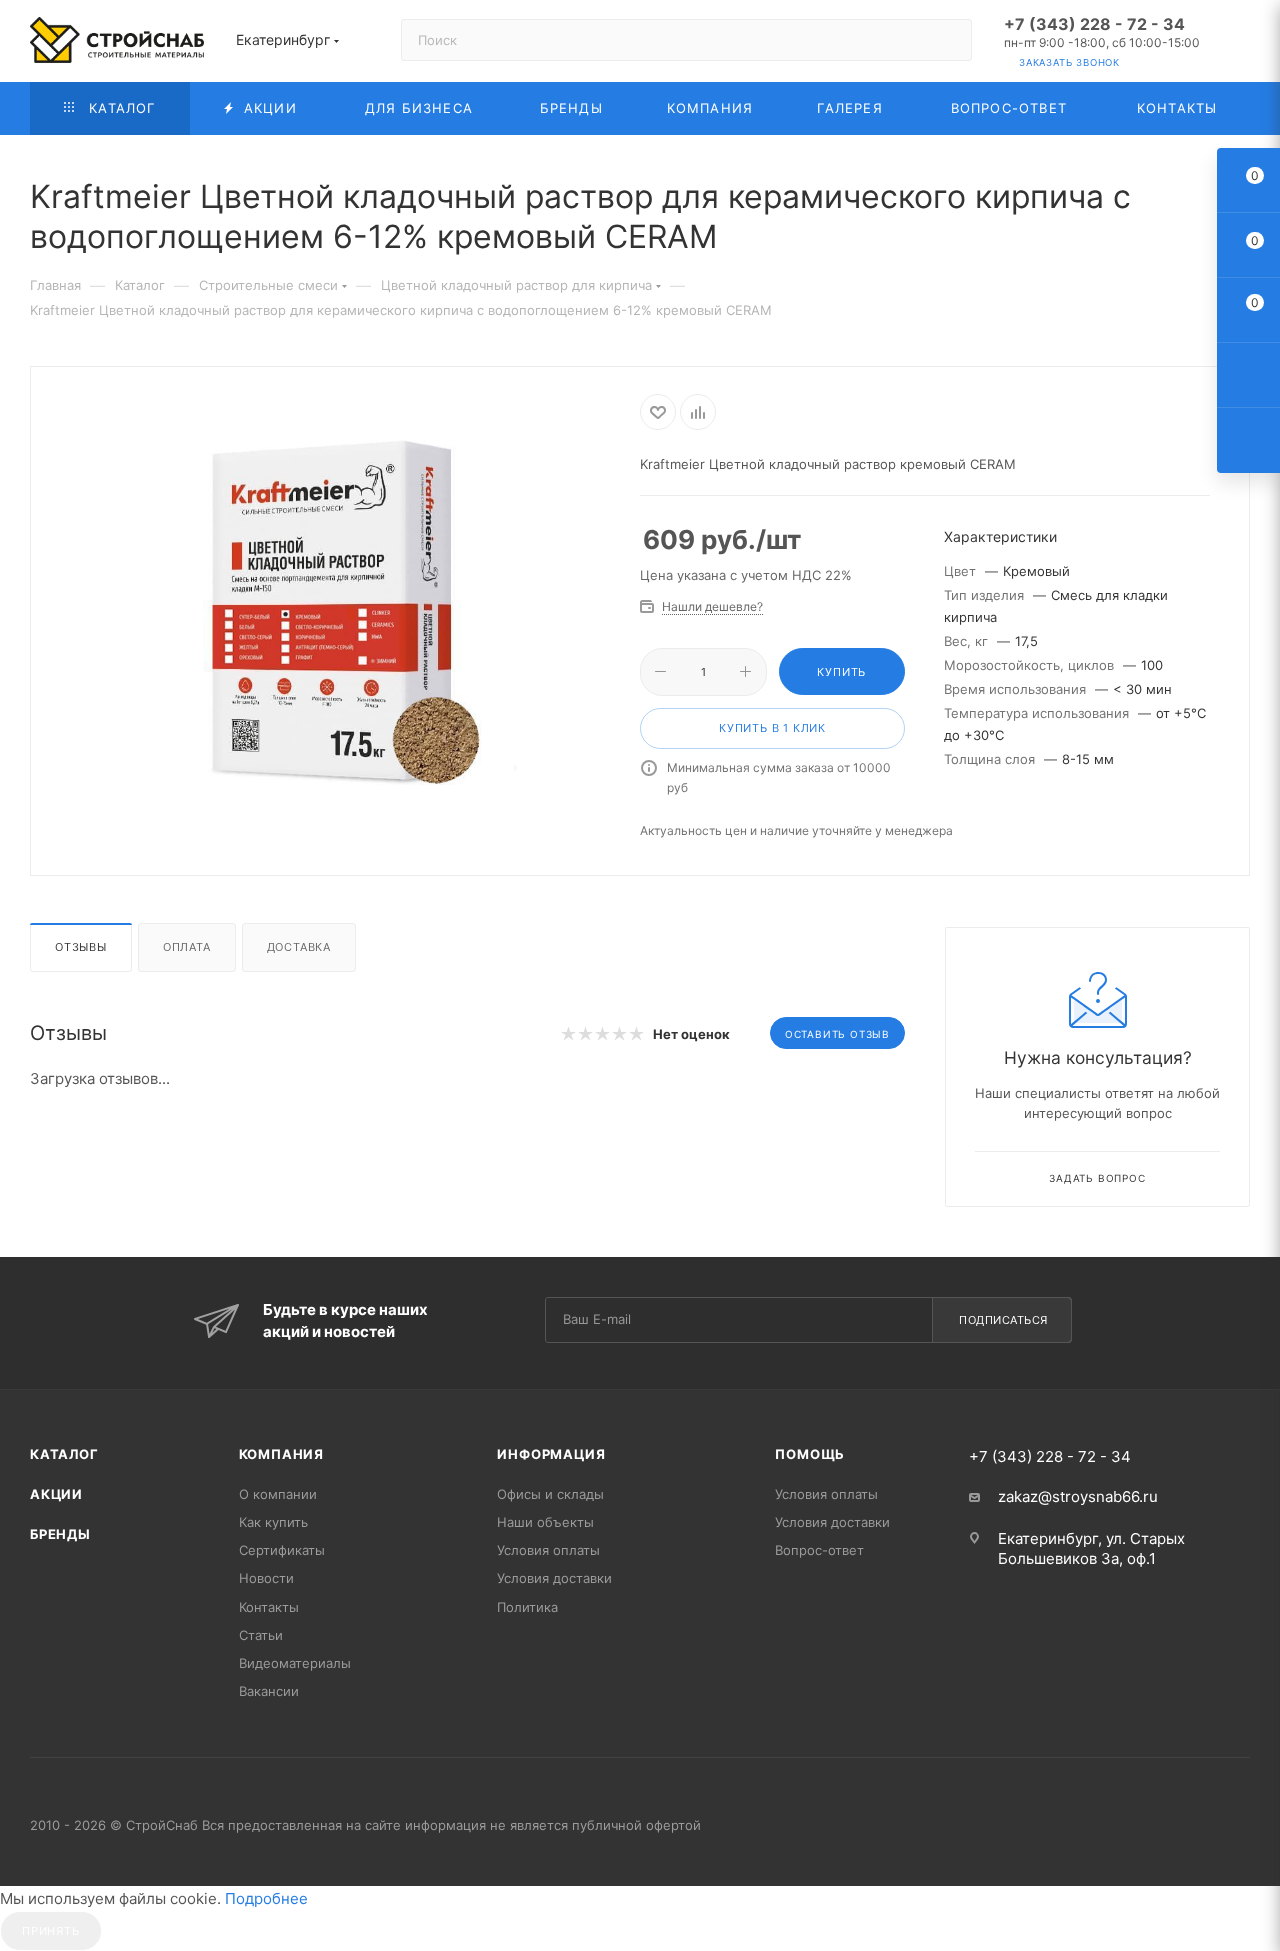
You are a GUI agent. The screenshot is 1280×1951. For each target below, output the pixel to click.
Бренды (60, 1534)
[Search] (947, 40)
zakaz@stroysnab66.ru (1078, 1496)
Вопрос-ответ (819, 1550)
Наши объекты (545, 1522)
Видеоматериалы (295, 1663)
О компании (278, 1494)
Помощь (810, 1454)
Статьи (261, 1635)
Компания (281, 1454)
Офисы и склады (550, 1494)
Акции (56, 1494)
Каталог (64, 1454)
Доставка (299, 947)
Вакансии (269, 1691)
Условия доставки (554, 1578)
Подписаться (1003, 1320)
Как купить (273, 1522)
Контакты (269, 1607)
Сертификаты (282, 1550)
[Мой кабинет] (1241, 44)
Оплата (187, 947)
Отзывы (81, 947)
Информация (551, 1454)
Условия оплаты (548, 1550)
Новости (266, 1578)
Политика (527, 1607)
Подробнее (266, 1898)
